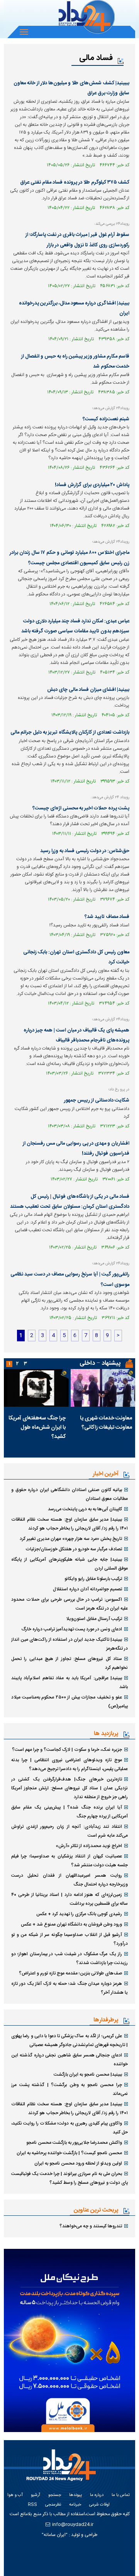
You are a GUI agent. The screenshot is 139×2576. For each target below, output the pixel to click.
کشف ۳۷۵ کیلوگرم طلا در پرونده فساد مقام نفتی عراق (75, 182)
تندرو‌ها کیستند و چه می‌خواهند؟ (91, 2226)
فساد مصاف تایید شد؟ (107, 917)
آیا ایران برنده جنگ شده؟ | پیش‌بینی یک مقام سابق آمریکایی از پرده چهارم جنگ (69, 1812)
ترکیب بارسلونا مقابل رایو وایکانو (93, 1579)
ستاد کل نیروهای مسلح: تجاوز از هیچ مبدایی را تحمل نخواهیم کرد (69, 1663)
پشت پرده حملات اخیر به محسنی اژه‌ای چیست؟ (81, 808)
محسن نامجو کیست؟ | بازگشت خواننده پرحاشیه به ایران (69, 2153)
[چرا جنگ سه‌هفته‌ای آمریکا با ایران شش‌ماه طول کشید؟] (36, 1388)
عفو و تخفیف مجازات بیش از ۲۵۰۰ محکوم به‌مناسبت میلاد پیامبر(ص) (69, 1702)
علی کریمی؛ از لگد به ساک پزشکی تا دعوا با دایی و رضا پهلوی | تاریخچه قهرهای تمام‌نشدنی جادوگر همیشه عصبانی (69, 2040)
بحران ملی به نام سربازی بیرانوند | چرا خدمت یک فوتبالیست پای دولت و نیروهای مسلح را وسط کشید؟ (69, 2178)
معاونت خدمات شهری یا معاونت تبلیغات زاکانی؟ (106, 1423)
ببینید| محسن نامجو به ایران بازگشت (88, 2075)
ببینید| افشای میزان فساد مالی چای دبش (88, 690)
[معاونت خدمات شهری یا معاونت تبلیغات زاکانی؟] (103, 1388)
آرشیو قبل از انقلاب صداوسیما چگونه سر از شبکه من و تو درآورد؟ (69, 1939)
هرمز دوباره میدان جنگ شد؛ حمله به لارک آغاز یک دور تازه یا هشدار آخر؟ (69, 1988)
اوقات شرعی (99, 2505)
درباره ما (97, 2495)
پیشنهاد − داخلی (100, 1363)
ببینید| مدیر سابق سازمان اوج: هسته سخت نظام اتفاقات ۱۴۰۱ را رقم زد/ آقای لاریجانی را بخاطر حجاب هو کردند (69, 1524)
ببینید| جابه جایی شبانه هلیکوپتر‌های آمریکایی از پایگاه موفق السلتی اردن (69, 1564)
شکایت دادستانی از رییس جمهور (97, 1100)
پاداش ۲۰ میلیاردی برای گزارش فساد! (92, 485)
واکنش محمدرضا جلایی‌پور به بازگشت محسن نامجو (74, 2143)
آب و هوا (15, 2495)
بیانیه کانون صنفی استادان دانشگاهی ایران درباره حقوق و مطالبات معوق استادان (69, 1494)
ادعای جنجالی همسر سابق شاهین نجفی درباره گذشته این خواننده (69, 2060)
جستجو (55, 2495)
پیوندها (75, 2495)
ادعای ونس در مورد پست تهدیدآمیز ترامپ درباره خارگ (72, 1629)
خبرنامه (75, 2505)
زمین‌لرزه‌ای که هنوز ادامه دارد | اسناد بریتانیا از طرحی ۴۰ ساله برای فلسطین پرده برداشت (69, 1899)
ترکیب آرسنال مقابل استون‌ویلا (94, 1619)
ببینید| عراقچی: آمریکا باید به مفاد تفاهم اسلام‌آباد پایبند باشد (69, 1683)
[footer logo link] (64, 2470)
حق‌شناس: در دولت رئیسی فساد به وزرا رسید (85, 851)
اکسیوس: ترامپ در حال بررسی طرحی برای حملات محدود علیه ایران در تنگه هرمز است (69, 1604)
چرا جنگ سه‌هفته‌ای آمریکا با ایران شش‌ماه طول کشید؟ (37, 1428)
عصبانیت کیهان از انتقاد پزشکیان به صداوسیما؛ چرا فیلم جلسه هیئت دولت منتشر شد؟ (69, 1861)
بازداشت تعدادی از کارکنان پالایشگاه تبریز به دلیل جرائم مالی (70, 732)
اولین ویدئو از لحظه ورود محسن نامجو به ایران (78, 2163)
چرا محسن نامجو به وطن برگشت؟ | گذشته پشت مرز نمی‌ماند (69, 2089)
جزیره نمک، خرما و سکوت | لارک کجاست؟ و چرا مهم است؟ (67, 1750)
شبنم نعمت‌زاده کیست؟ (106, 419)
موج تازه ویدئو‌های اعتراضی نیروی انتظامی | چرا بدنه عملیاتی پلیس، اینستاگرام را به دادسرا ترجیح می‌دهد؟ (69, 1764)
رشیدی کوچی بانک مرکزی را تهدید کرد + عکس (79, 1914)
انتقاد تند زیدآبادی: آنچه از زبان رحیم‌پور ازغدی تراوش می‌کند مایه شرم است (69, 1831)
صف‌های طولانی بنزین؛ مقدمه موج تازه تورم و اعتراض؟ (70, 1973)
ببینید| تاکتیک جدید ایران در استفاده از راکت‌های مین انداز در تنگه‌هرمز (69, 1644)
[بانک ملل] (69, 2340)
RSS (32, 2505)
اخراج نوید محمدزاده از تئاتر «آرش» (89, 1846)
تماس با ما (121, 2495)
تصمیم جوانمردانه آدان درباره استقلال (87, 1589)
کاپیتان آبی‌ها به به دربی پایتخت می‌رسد (85, 1509)
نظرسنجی (53, 2505)
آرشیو (36, 2495)
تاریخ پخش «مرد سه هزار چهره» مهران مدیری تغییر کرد (71, 1539)
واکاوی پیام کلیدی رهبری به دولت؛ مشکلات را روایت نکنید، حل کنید (69, 2128)
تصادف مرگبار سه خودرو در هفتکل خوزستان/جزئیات (74, 1549)
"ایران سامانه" (55, 2535)
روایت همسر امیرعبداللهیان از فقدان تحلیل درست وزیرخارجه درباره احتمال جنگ (69, 1880)
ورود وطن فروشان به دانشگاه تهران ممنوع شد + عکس (71, 1924)
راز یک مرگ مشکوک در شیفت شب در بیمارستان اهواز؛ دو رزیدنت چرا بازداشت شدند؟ (69, 1958)
